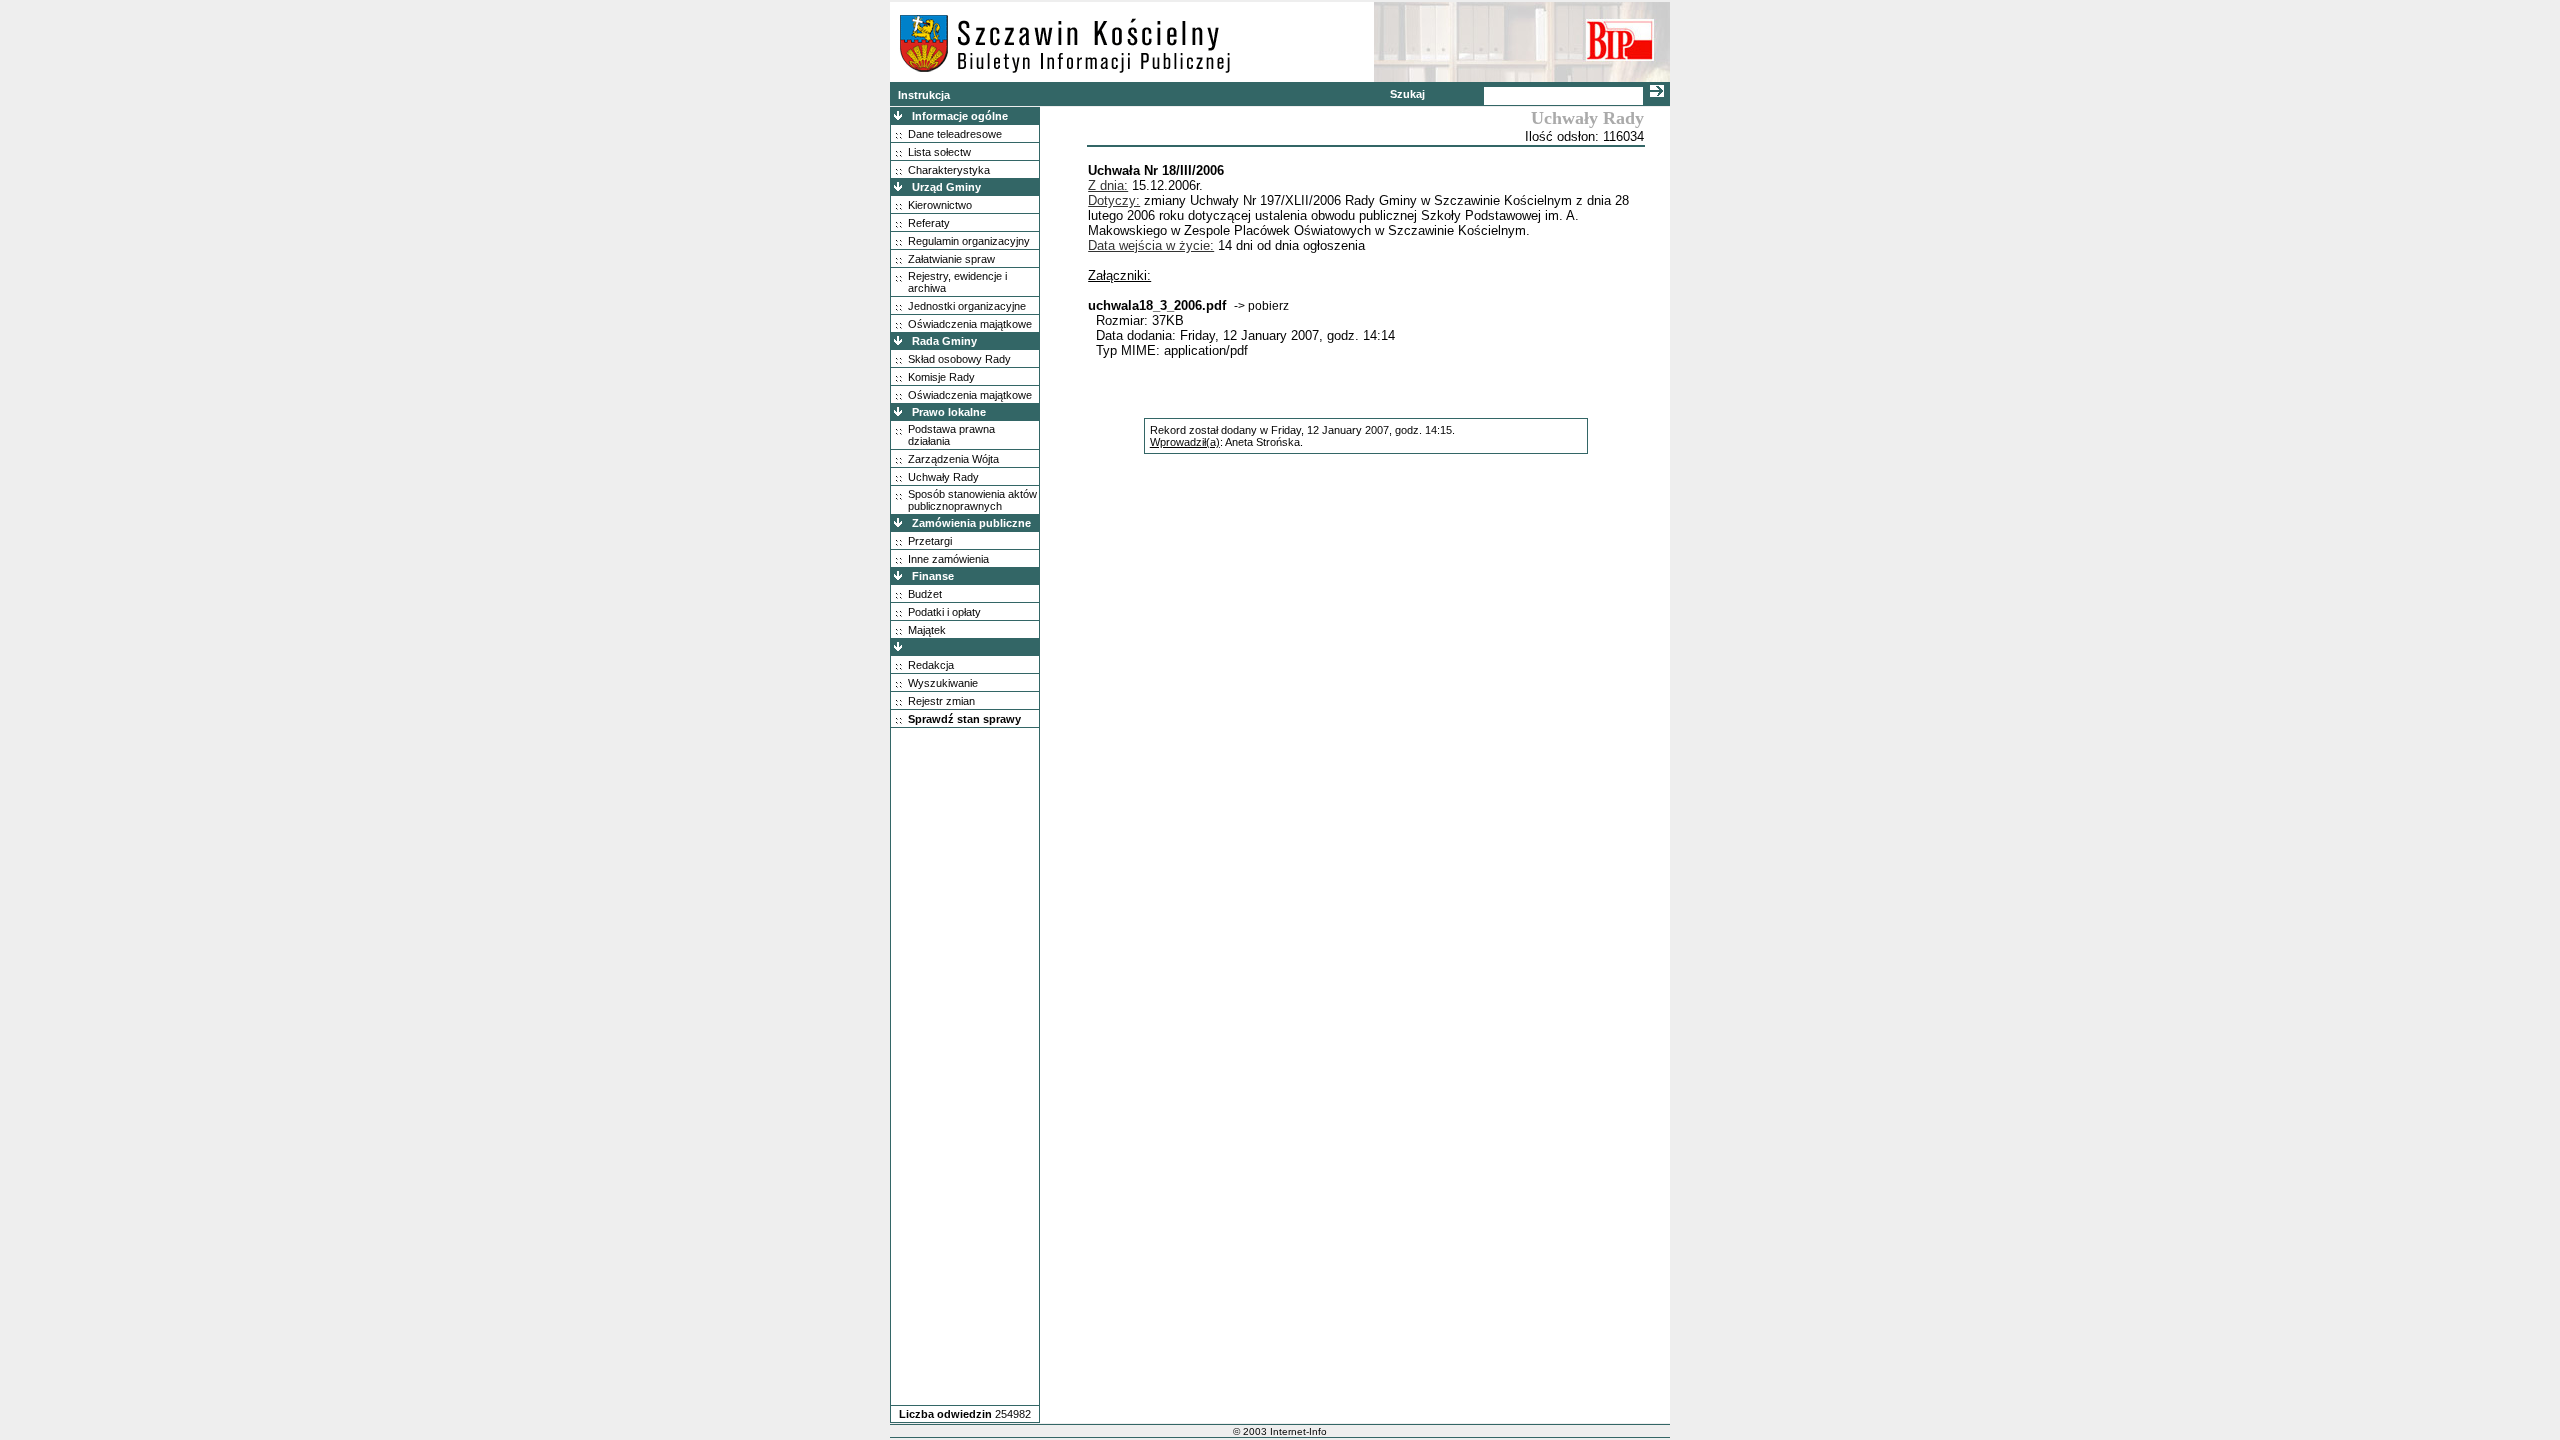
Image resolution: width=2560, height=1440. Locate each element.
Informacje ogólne (960, 116)
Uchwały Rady (943, 477)
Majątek (927, 630)
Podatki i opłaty (944, 612)
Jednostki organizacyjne (967, 306)
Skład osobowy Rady (959, 359)
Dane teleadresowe (955, 134)
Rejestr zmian (941, 701)
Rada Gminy (944, 341)
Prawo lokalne (949, 412)
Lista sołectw (939, 152)
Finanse (933, 576)
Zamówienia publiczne (971, 523)
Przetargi (930, 541)
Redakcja (931, 665)
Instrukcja (924, 95)
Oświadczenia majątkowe (970, 324)
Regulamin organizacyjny (969, 241)
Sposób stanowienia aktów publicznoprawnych (972, 500)
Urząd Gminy (946, 187)
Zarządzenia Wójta (953, 459)
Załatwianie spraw (951, 259)
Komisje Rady (941, 377)
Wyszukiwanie (943, 683)
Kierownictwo (940, 205)
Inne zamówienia (948, 559)
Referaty (929, 223)
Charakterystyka (949, 170)
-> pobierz (1261, 306)
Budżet (925, 594)
